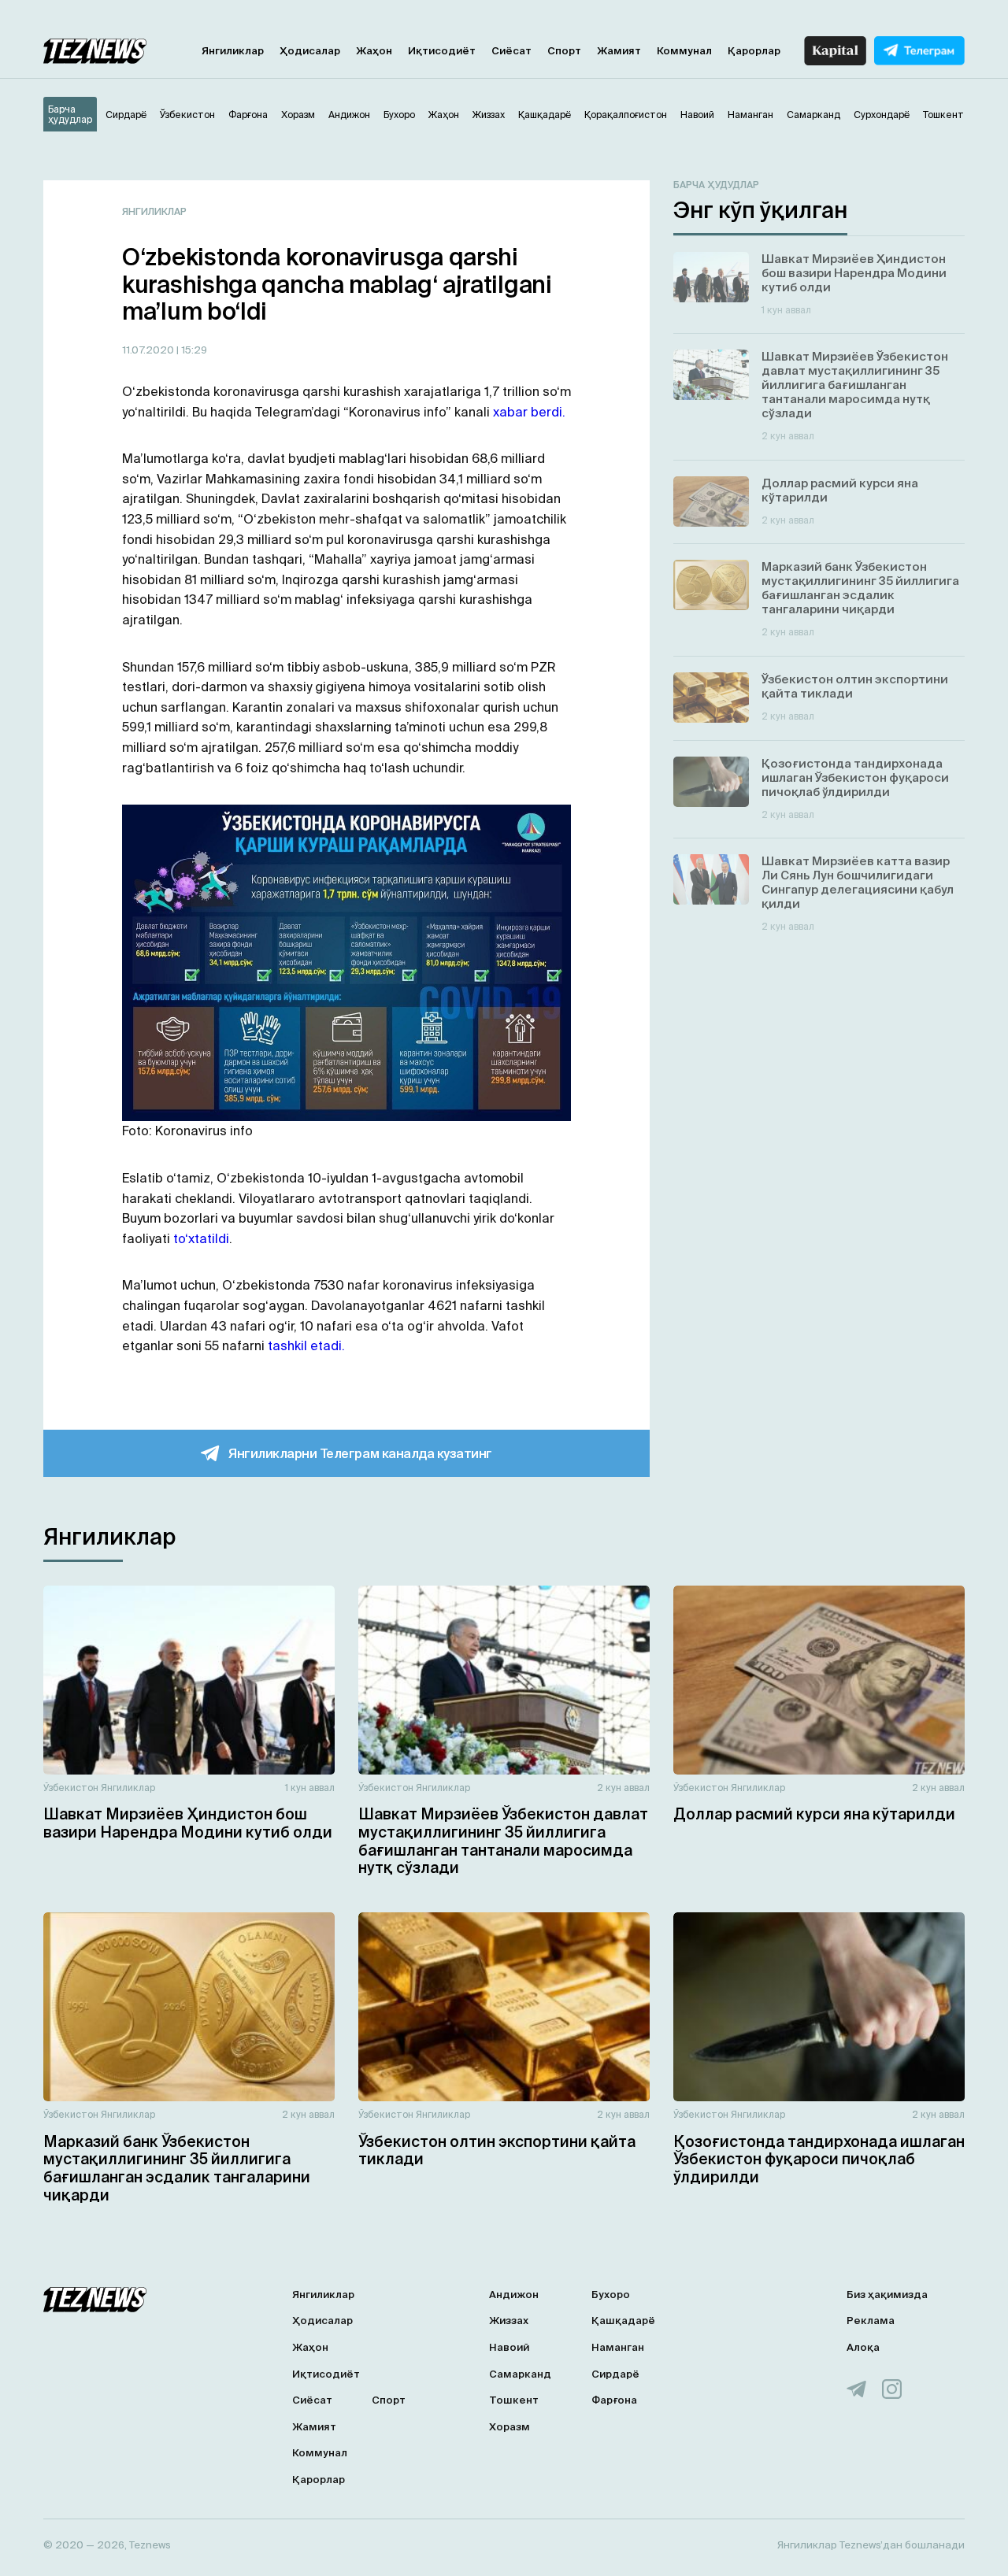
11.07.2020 (149, 350)
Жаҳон (374, 51)
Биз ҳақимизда (887, 2295)
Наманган (618, 2347)
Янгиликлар (233, 51)
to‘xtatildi (201, 1238)
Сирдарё (615, 2374)
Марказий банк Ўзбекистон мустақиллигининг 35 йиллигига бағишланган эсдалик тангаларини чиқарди (177, 2168)
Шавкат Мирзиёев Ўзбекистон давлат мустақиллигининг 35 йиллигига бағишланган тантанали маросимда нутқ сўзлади (503, 1841)
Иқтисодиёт (442, 51)
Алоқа (863, 2347)
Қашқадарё (623, 2321)
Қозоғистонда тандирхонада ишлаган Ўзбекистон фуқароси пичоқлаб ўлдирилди (819, 2160)
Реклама (871, 2321)
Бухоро (611, 2295)
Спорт (564, 51)
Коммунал (684, 51)
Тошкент (514, 2400)
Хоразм (510, 2427)
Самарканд (520, 2374)
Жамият (619, 51)
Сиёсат (511, 51)
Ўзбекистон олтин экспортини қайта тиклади (497, 2150)
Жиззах (509, 2321)
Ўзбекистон (71, 1788)
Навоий (509, 2347)
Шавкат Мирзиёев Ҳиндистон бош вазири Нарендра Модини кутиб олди (188, 1823)
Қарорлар (754, 51)
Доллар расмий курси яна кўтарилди (814, 1814)
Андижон (514, 2295)
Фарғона (614, 2400)
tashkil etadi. (306, 1345)
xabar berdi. (529, 412)
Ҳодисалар (310, 51)
